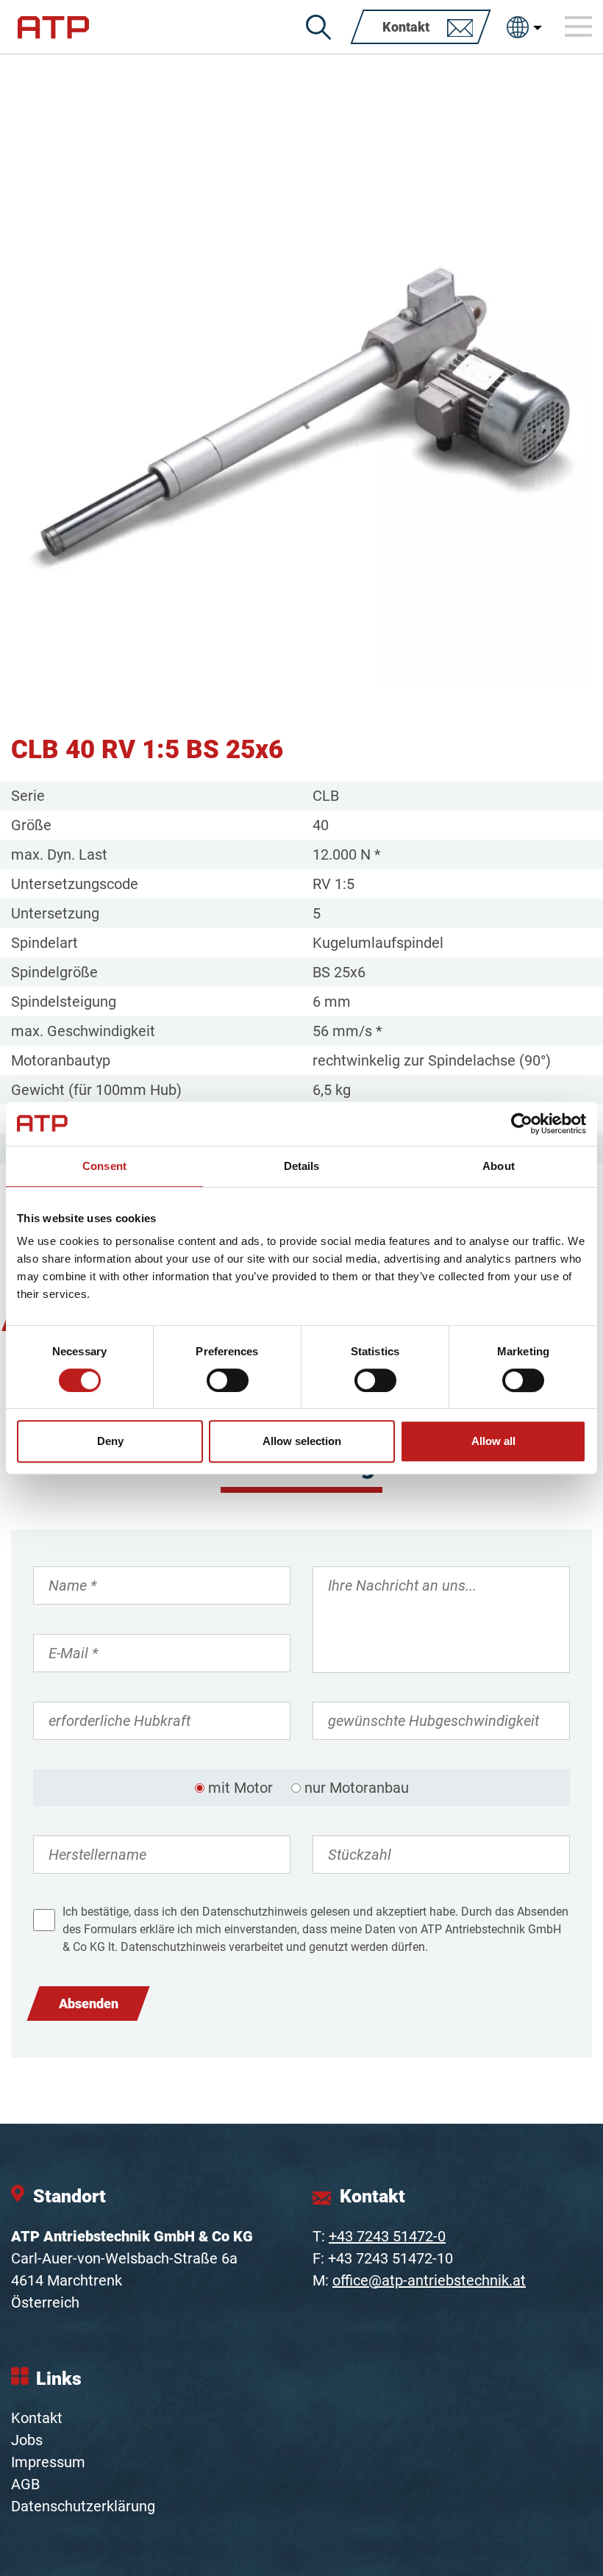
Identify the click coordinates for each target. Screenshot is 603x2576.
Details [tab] (302, 1166)
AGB (25, 2484)
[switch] (228, 1380)
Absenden (89, 2004)
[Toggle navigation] (579, 26)
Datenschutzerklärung (83, 2506)
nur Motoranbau (357, 1788)
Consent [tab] (104, 1166)
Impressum (48, 2462)
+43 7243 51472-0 (387, 2236)
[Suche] (318, 27)
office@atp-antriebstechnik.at (429, 2280)
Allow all (493, 1441)
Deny (110, 1441)
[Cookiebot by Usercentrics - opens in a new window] (522, 1124)
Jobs (27, 2440)
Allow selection (302, 1441)
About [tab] (499, 1166)
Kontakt (37, 2418)
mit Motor (240, 1788)
